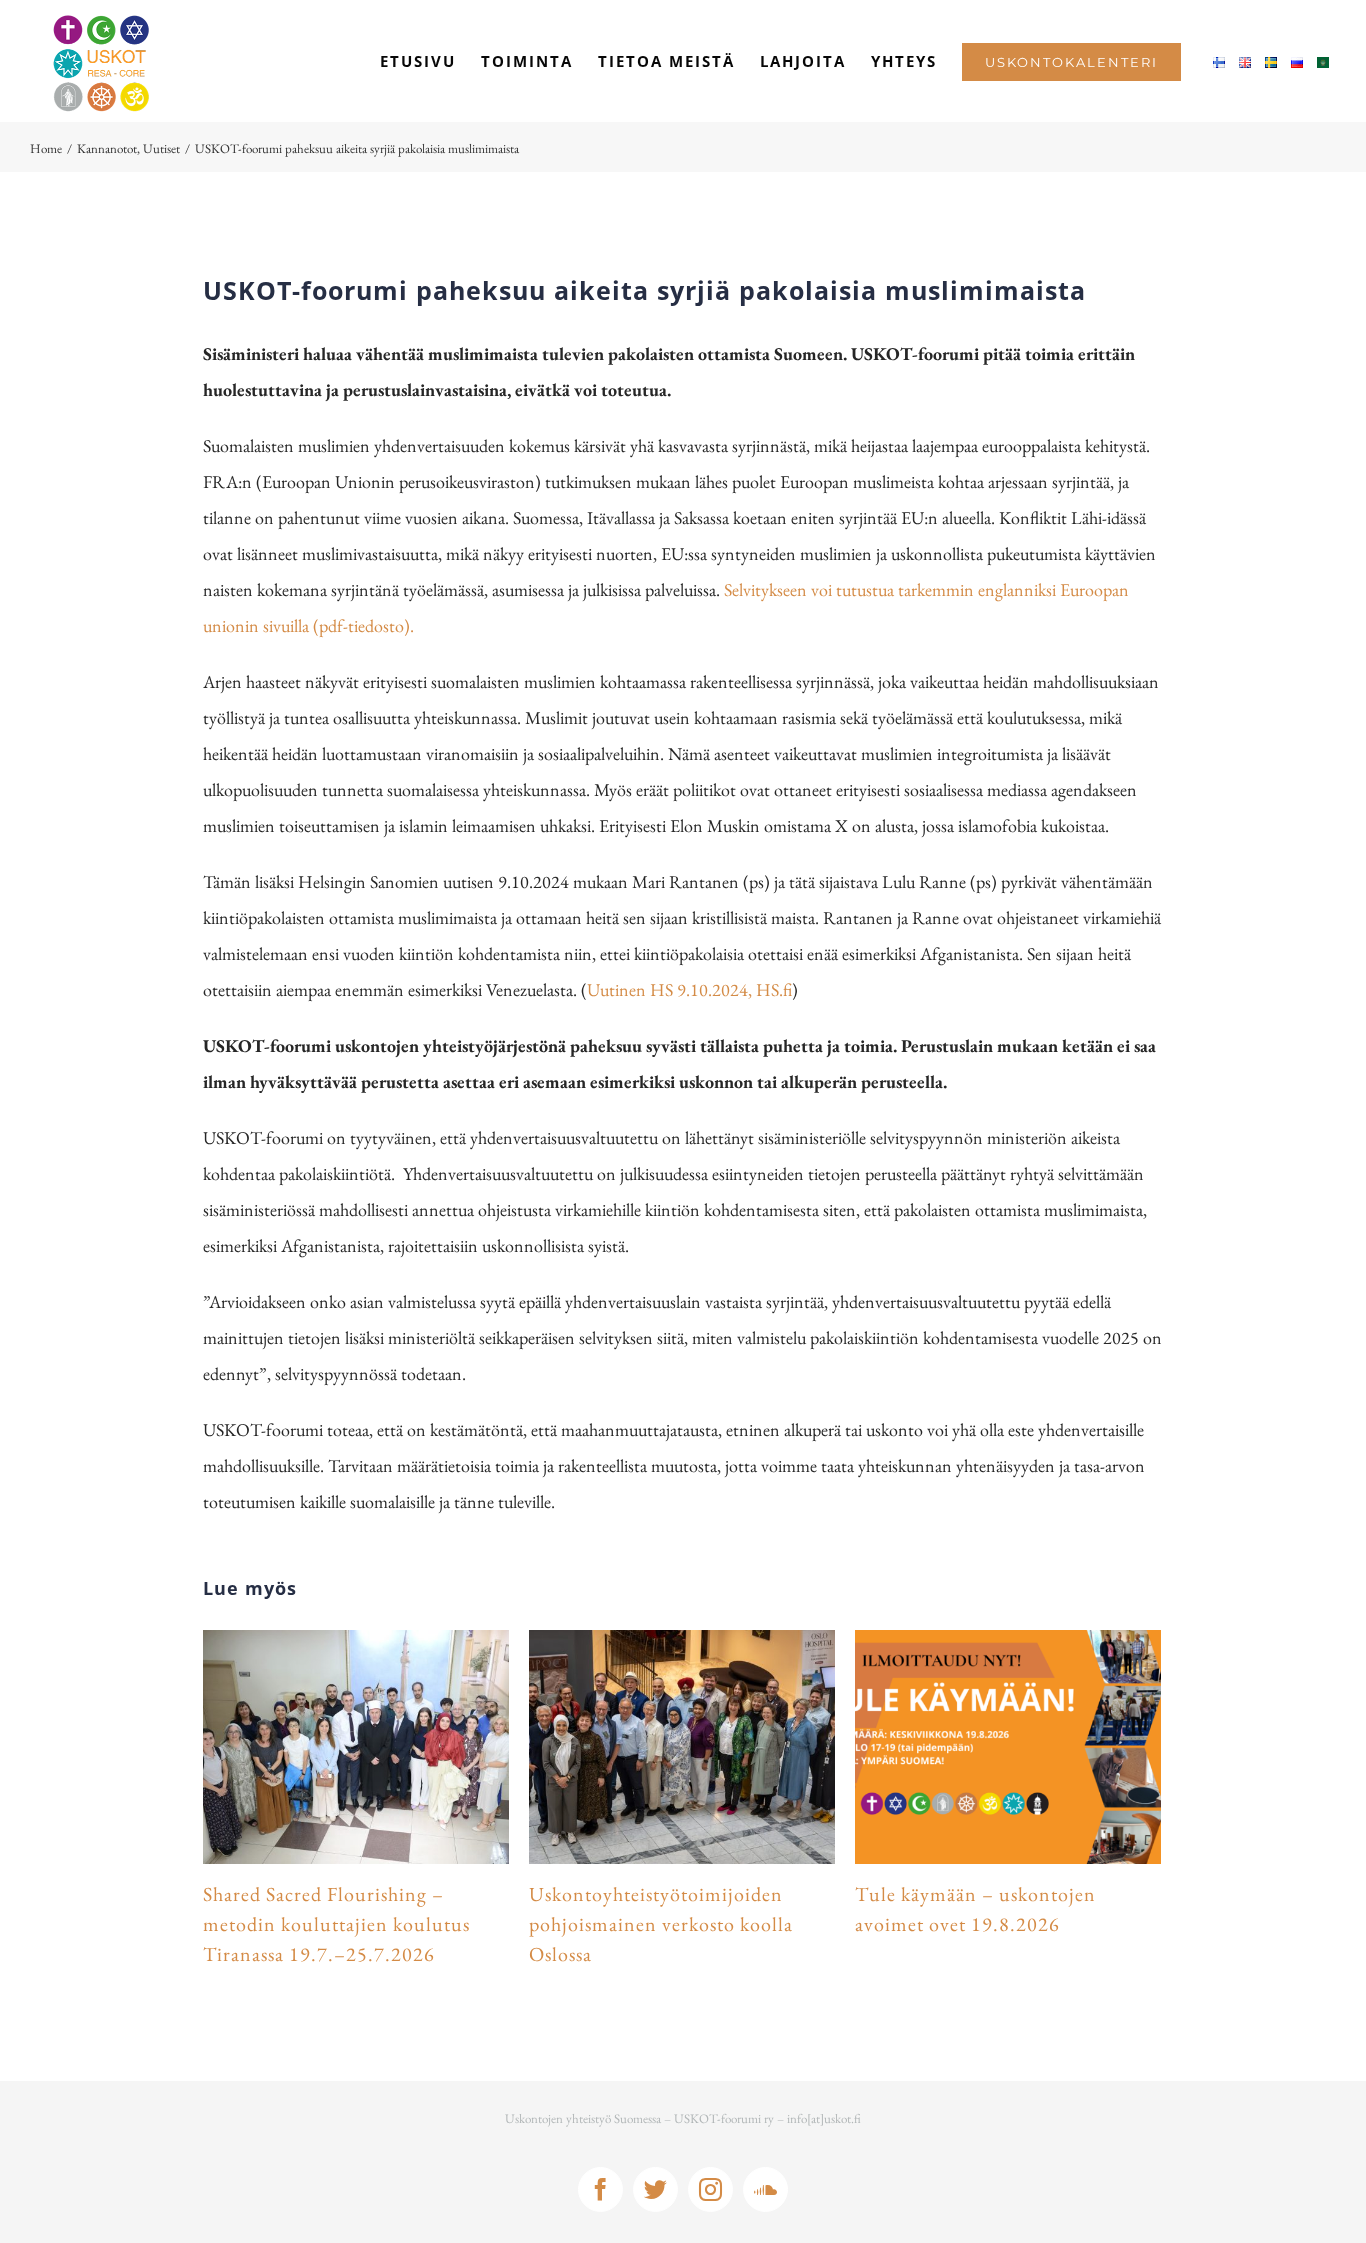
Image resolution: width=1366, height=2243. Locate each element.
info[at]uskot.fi (824, 2118)
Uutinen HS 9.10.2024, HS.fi (689, 989)
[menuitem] (418, 61)
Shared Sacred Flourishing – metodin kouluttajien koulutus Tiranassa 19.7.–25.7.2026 (336, 1924)
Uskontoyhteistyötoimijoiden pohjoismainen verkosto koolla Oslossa (661, 1924)
